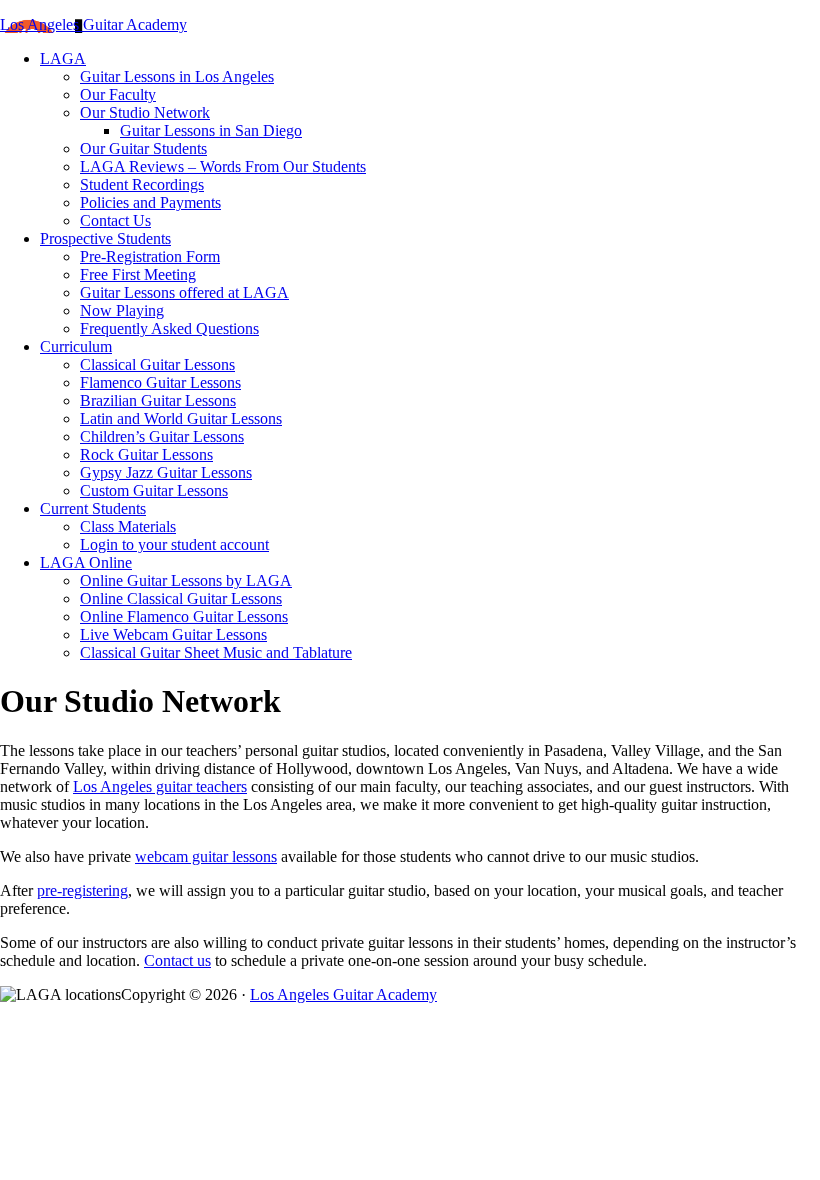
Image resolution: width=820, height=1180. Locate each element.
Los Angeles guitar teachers (160, 786)
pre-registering (82, 890)
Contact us (177, 960)
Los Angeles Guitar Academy (93, 24)
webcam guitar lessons (206, 856)
